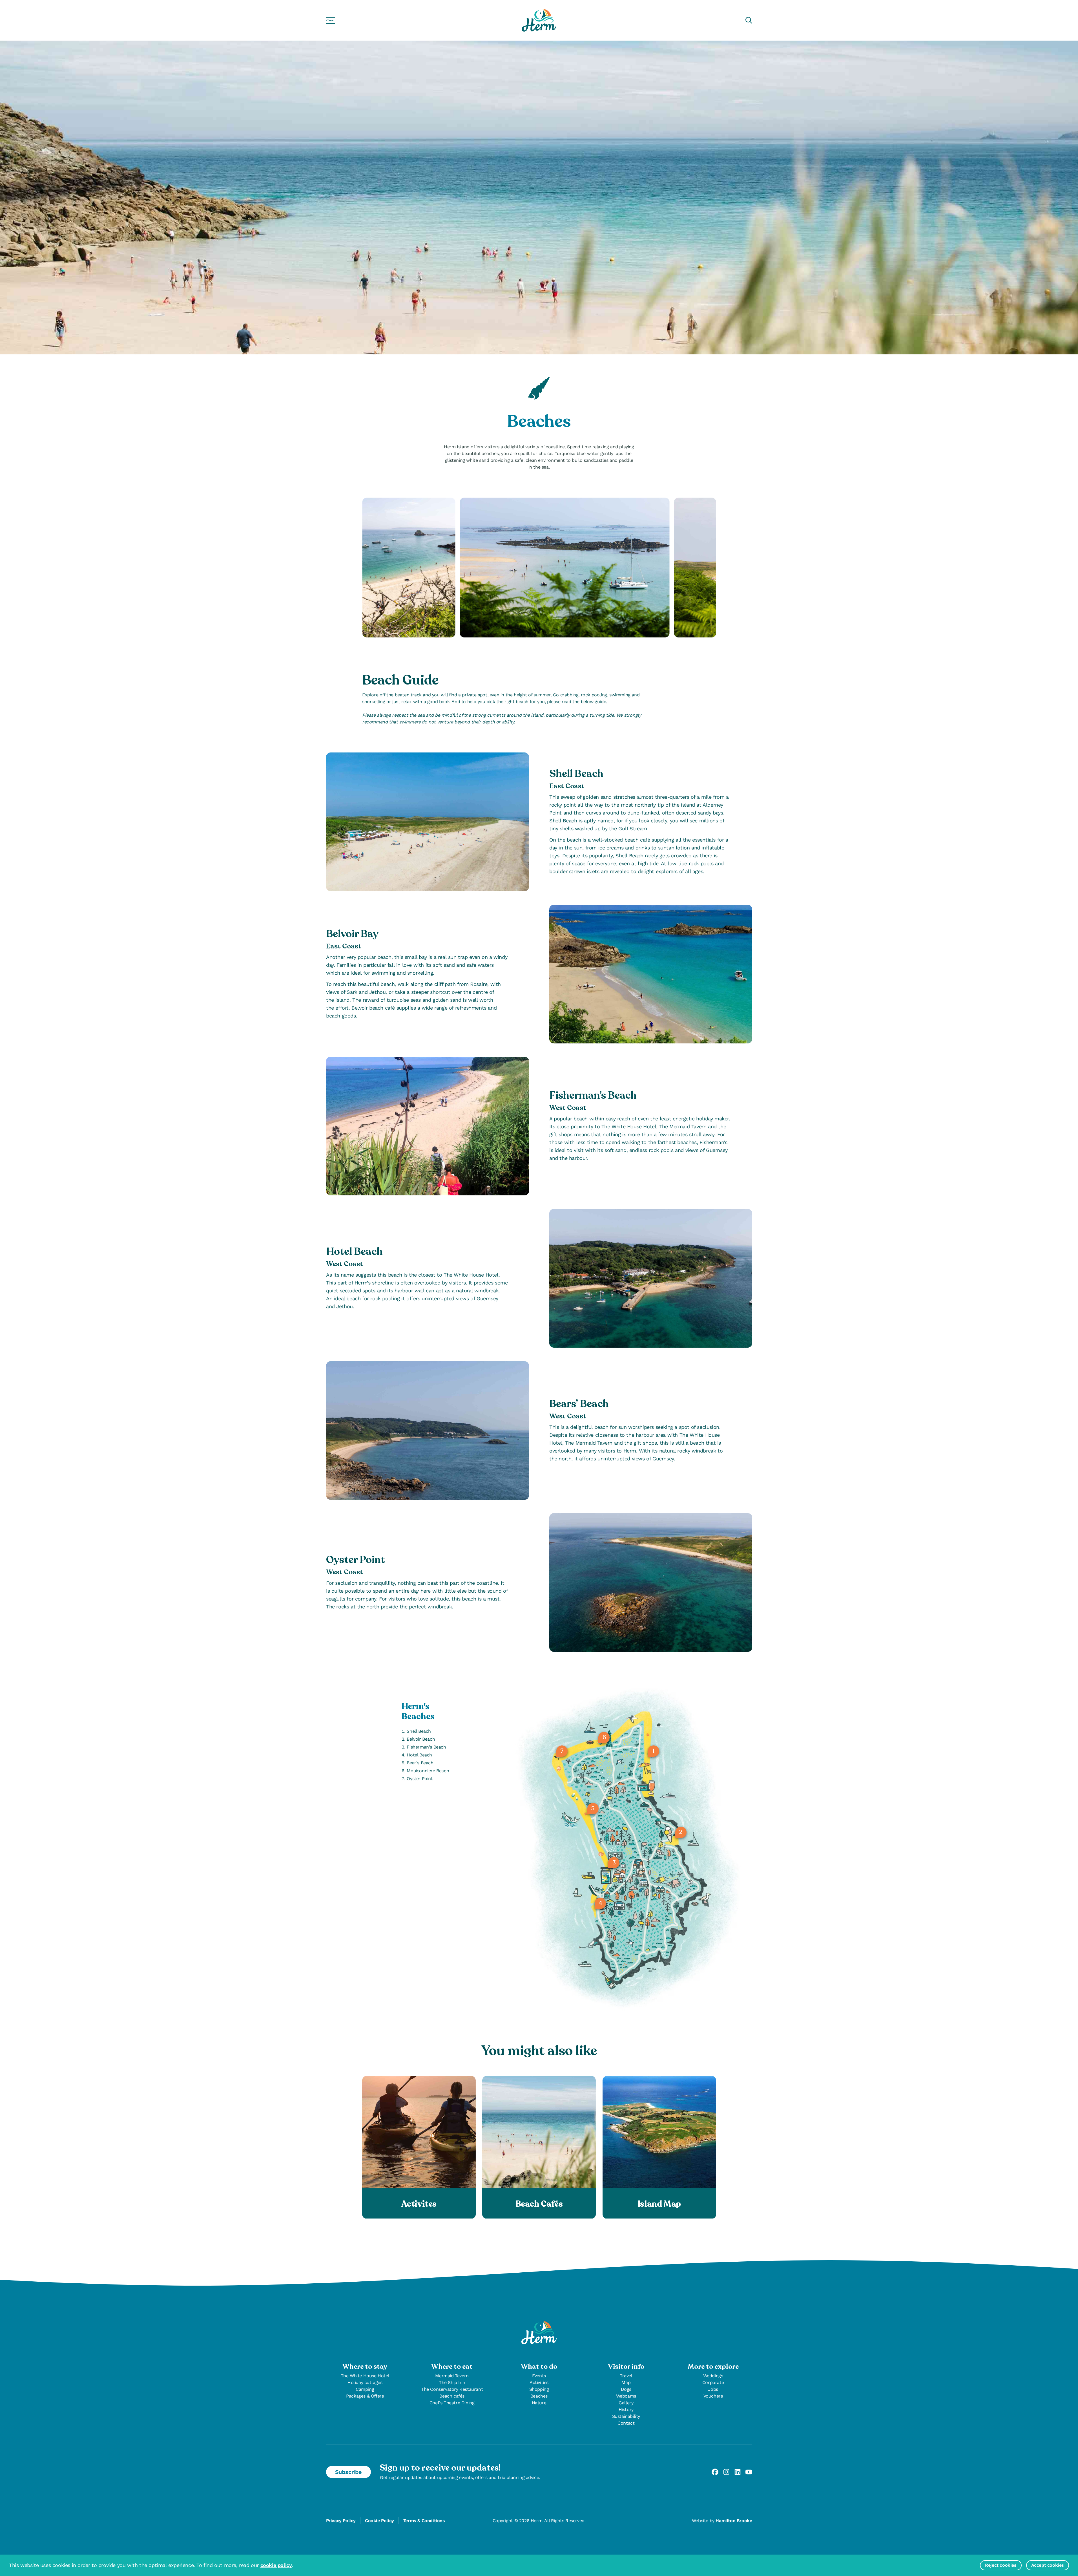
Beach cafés (452, 2396)
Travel (626, 2376)
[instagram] (726, 2472)
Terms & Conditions (424, 2521)
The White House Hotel (365, 2376)
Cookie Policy (379, 2521)
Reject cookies (1001, 2565)
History (626, 2410)
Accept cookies (1048, 2565)
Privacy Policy (341, 2521)
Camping (365, 2389)
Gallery (626, 2403)
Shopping (539, 2389)
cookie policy (276, 2565)
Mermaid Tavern (452, 2376)
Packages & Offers (365, 2396)
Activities (539, 2382)
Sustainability (626, 2416)
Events (539, 2376)
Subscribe (348, 2472)
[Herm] (539, 20)
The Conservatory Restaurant (452, 2389)
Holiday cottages (365, 2382)
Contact (626, 2423)
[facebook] (715, 2472)
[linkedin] (738, 2472)
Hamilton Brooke (734, 2521)
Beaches (539, 2396)
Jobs (713, 2389)
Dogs (626, 2389)
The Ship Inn (452, 2382)
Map (626, 2382)
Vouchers (713, 2396)
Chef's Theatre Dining (452, 2403)
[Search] (749, 20)
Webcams (626, 2396)
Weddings (713, 2376)
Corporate (713, 2382)
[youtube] (749, 2472)
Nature (539, 2403)
